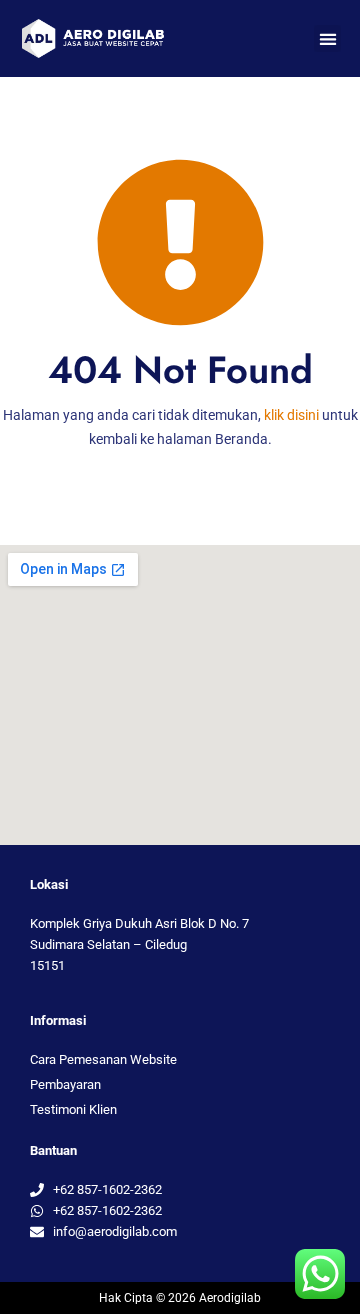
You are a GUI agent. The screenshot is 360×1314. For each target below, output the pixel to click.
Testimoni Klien (73, 1109)
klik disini (291, 415)
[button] (327, 38)
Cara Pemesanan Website (103, 1059)
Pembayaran (65, 1084)
